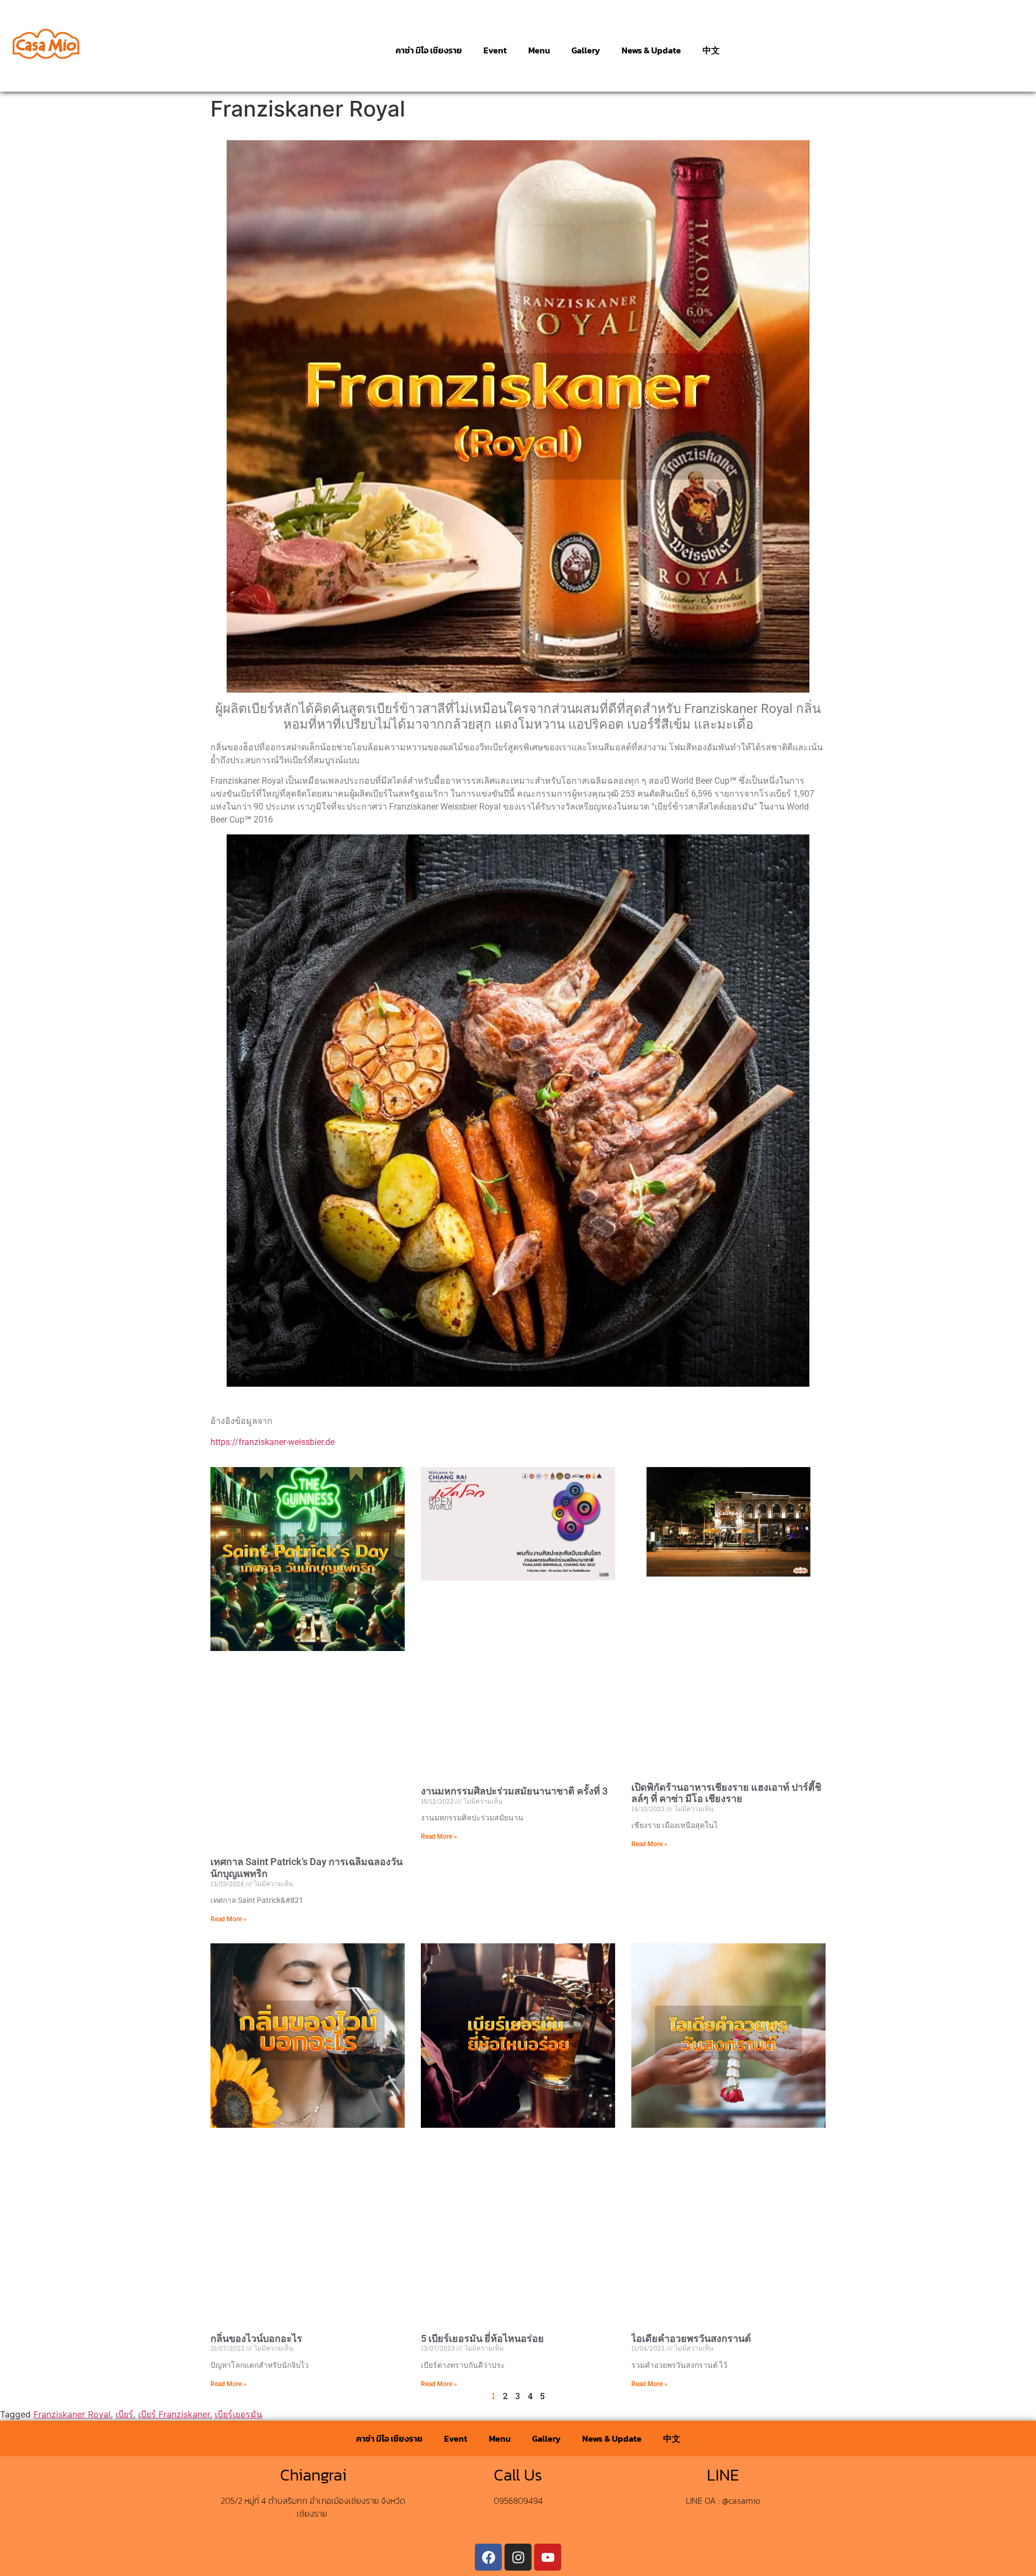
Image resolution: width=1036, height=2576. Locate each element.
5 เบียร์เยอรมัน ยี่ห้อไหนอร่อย (482, 2338)
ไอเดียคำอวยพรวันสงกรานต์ (691, 2338)
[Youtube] (548, 2557)
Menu (539, 50)
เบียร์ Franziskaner (174, 2414)
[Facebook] (488, 2557)
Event (495, 50)
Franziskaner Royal (72, 2414)
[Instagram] (518, 2557)
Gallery (586, 50)
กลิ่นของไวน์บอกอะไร (256, 2338)
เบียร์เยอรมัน (238, 2414)
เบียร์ (124, 2414)
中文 (711, 50)
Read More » (229, 1919)
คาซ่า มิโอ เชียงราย (429, 50)
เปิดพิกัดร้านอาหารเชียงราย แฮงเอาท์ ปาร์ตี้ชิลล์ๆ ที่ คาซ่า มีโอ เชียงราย (726, 1793)
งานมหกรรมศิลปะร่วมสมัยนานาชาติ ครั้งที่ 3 (514, 1791)
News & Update (651, 50)
